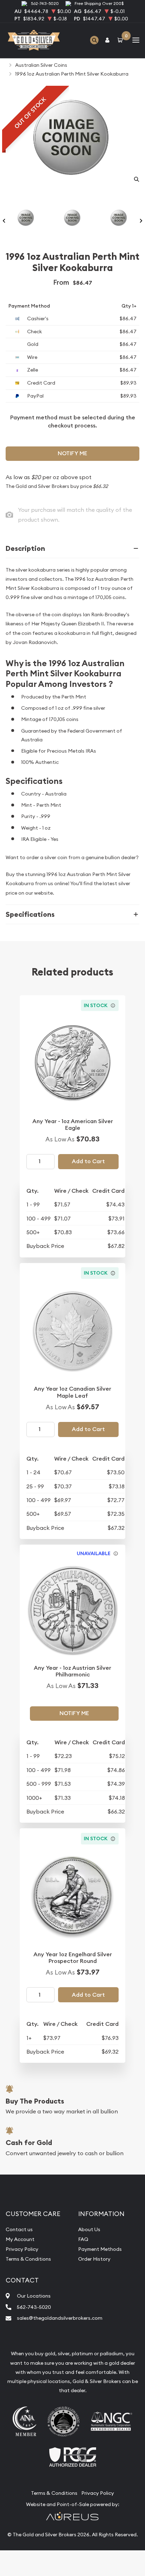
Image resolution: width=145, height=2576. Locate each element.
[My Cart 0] (121, 40)
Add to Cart (88, 1161)
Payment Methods (100, 2249)
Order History (94, 2259)
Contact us (19, 2229)
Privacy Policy (22, 2249)
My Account (20, 2239)
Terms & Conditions (28, 2259)
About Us (89, 2229)
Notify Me (72, 453)
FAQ (83, 2239)
